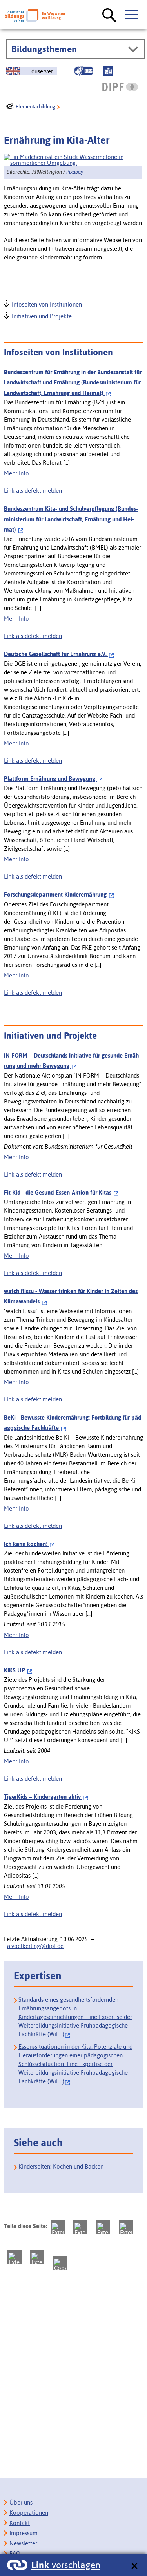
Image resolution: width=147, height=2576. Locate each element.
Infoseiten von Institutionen (46, 304)
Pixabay (75, 172)
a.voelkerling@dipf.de (35, 1946)
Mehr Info (16, 473)
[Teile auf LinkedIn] (15, 2257)
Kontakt (20, 2523)
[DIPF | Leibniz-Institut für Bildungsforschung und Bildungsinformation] (120, 87)
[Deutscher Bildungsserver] (35, 16)
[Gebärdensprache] (84, 71)
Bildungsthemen (44, 49)
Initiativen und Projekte (41, 315)
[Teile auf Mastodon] (58, 2227)
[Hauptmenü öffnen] (132, 15)
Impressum (24, 2533)
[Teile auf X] (103, 2227)
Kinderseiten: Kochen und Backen (61, 2166)
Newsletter (23, 2543)
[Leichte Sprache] (108, 71)
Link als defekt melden (33, 491)
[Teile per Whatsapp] (126, 2227)
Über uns (21, 2502)
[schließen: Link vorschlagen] (134, 2566)
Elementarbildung (35, 107)
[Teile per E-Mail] (37, 2257)
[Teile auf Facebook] (80, 2227)
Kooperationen (29, 2513)
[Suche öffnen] (109, 16)
